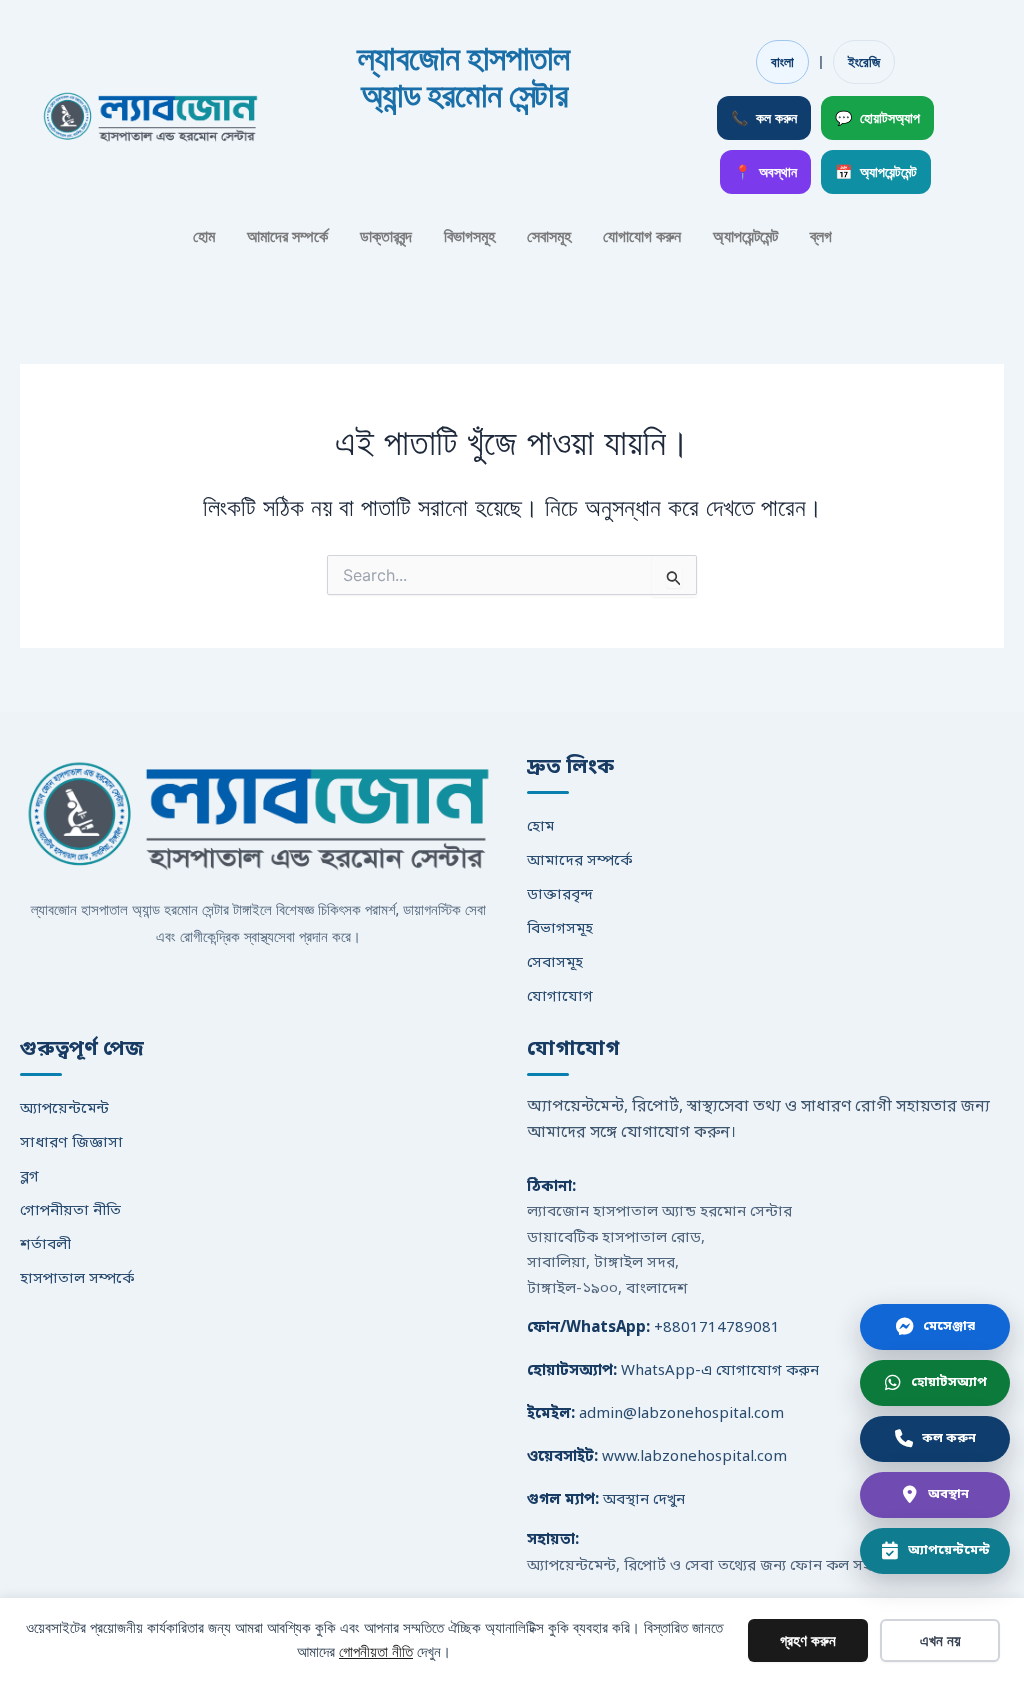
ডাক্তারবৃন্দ (386, 236)
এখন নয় (940, 1640)
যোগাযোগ (560, 997)
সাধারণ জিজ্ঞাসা (71, 1143)
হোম (204, 236)
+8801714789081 (717, 1328)
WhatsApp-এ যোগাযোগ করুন (720, 1371)
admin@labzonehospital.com (681, 1414)
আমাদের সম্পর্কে (287, 236)
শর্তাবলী (45, 1245)
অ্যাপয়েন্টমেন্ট (745, 236)
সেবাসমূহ (549, 236)
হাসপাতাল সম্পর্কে (77, 1279)
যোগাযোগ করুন (642, 236)
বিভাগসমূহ (469, 236)
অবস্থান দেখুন (644, 1500)
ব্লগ (821, 236)
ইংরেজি (864, 62)
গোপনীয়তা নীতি (70, 1211)
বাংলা (782, 62)
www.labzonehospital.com (694, 1457)
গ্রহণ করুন (808, 1640)
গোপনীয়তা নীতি (376, 1651)
